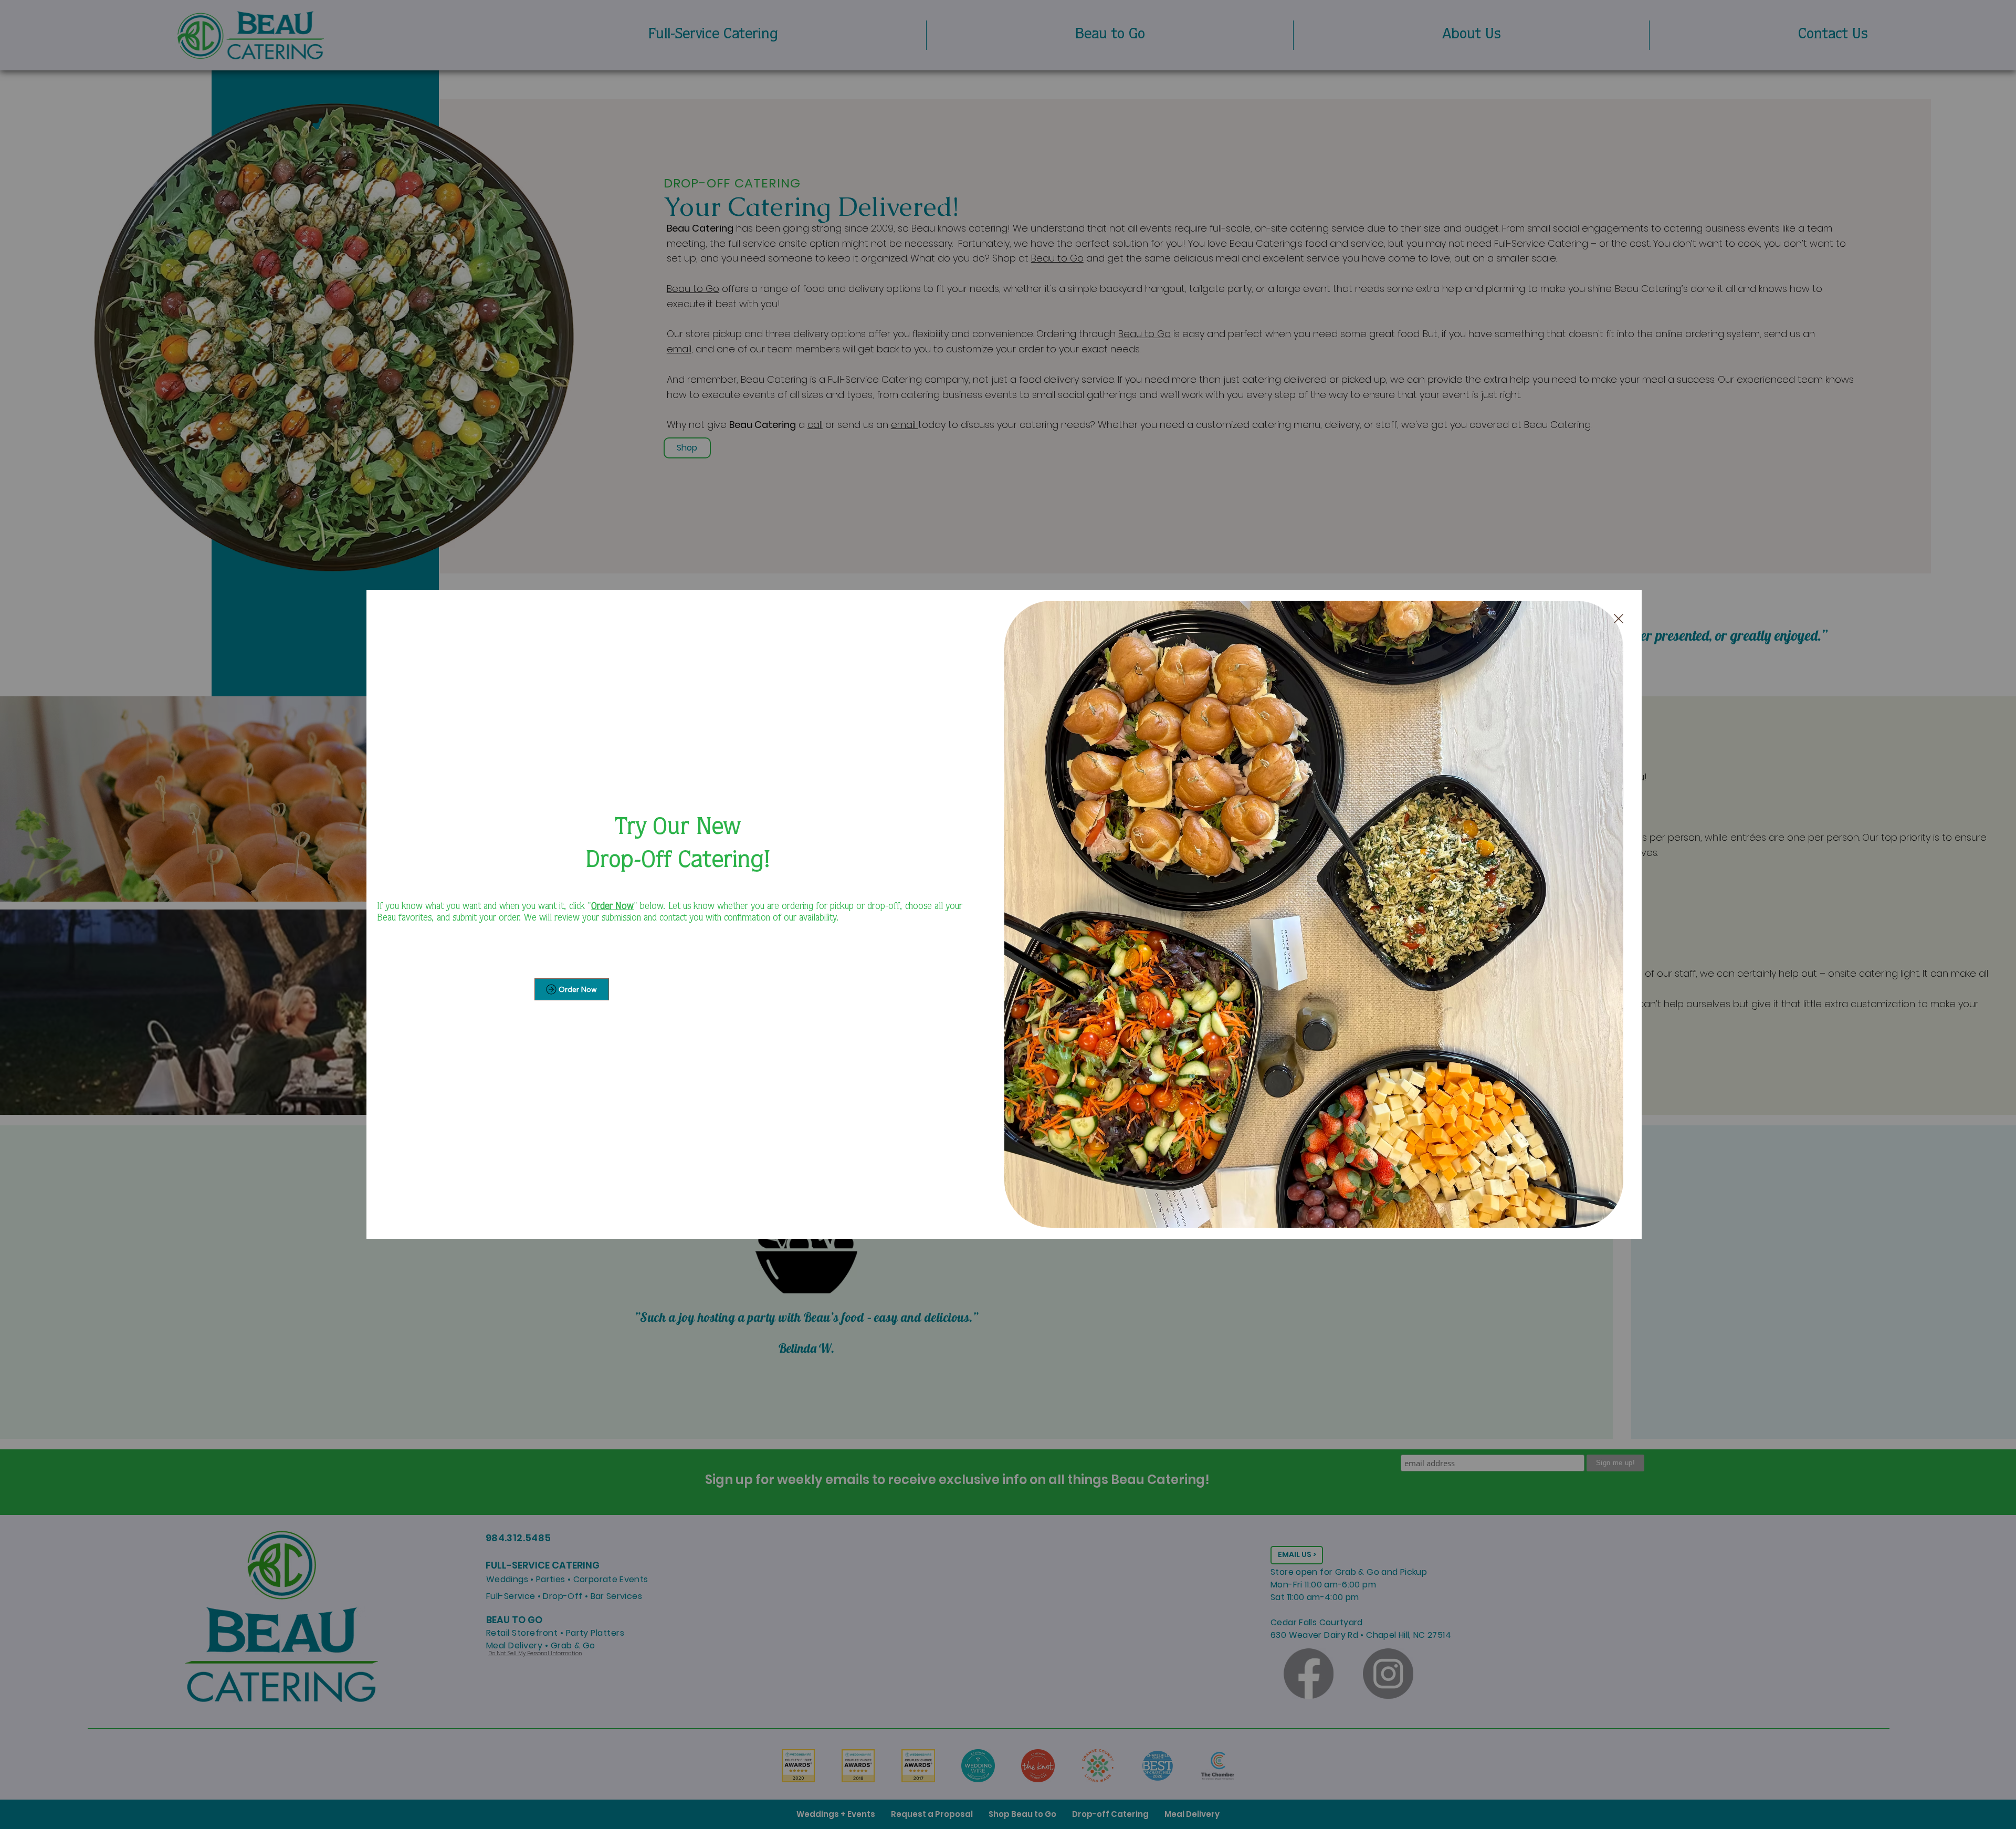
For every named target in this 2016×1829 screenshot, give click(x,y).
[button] (1619, 619)
